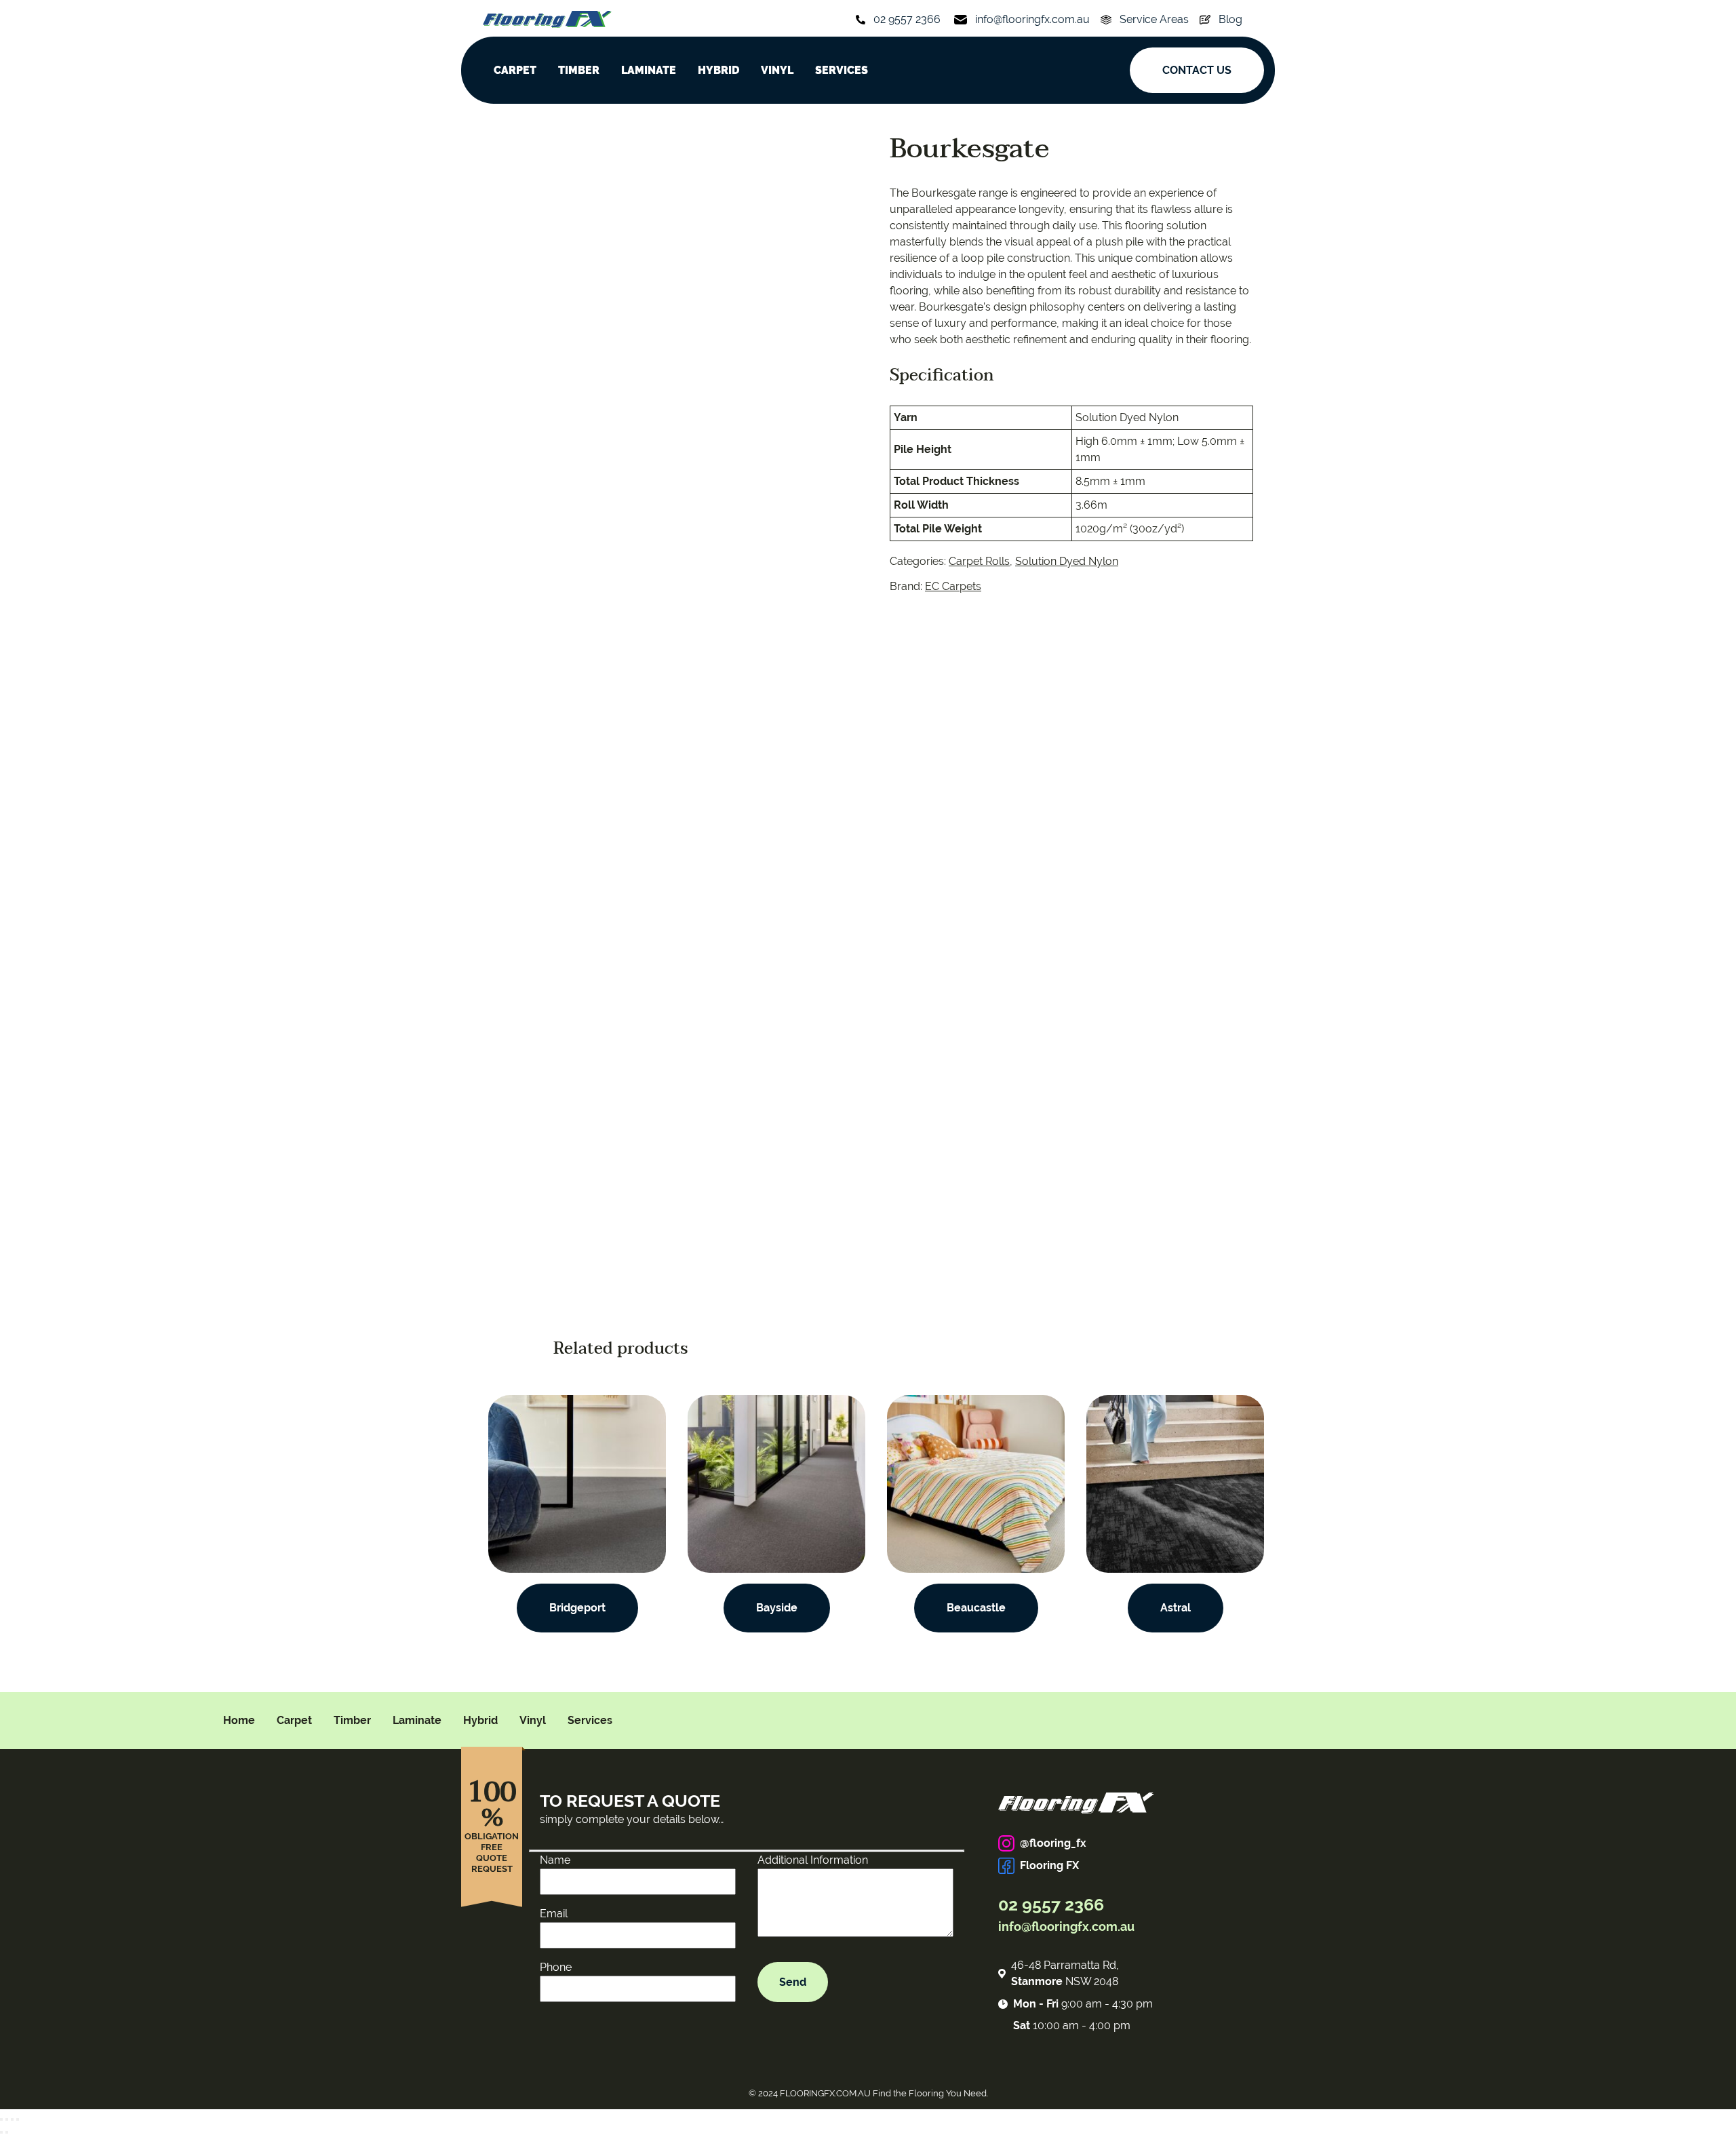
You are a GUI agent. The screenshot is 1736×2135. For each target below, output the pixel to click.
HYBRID (718, 70)
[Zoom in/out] (18, 2119)
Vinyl (533, 1720)
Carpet (294, 1720)
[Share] (7, 2119)
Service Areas (1154, 19)
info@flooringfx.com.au (1032, 19)
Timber (352, 1720)
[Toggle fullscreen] (12, 2119)
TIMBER (579, 70)
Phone (556, 1967)
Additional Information (813, 1860)
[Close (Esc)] (1, 2119)
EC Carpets (953, 586)
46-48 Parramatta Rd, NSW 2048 (1065, 1973)
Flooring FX (1049, 1865)
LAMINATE (649, 70)
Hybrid (480, 1720)
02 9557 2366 (907, 19)
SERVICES (842, 70)
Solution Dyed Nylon (1067, 561)
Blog (1230, 19)
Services (590, 1720)
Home (239, 1720)
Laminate (417, 1720)
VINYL (777, 70)
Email (554, 1914)
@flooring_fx (1053, 1843)
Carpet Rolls (979, 561)
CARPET (515, 70)
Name (555, 1860)
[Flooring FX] (547, 19)
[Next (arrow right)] (7, 2132)
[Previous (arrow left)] (1, 2132)
